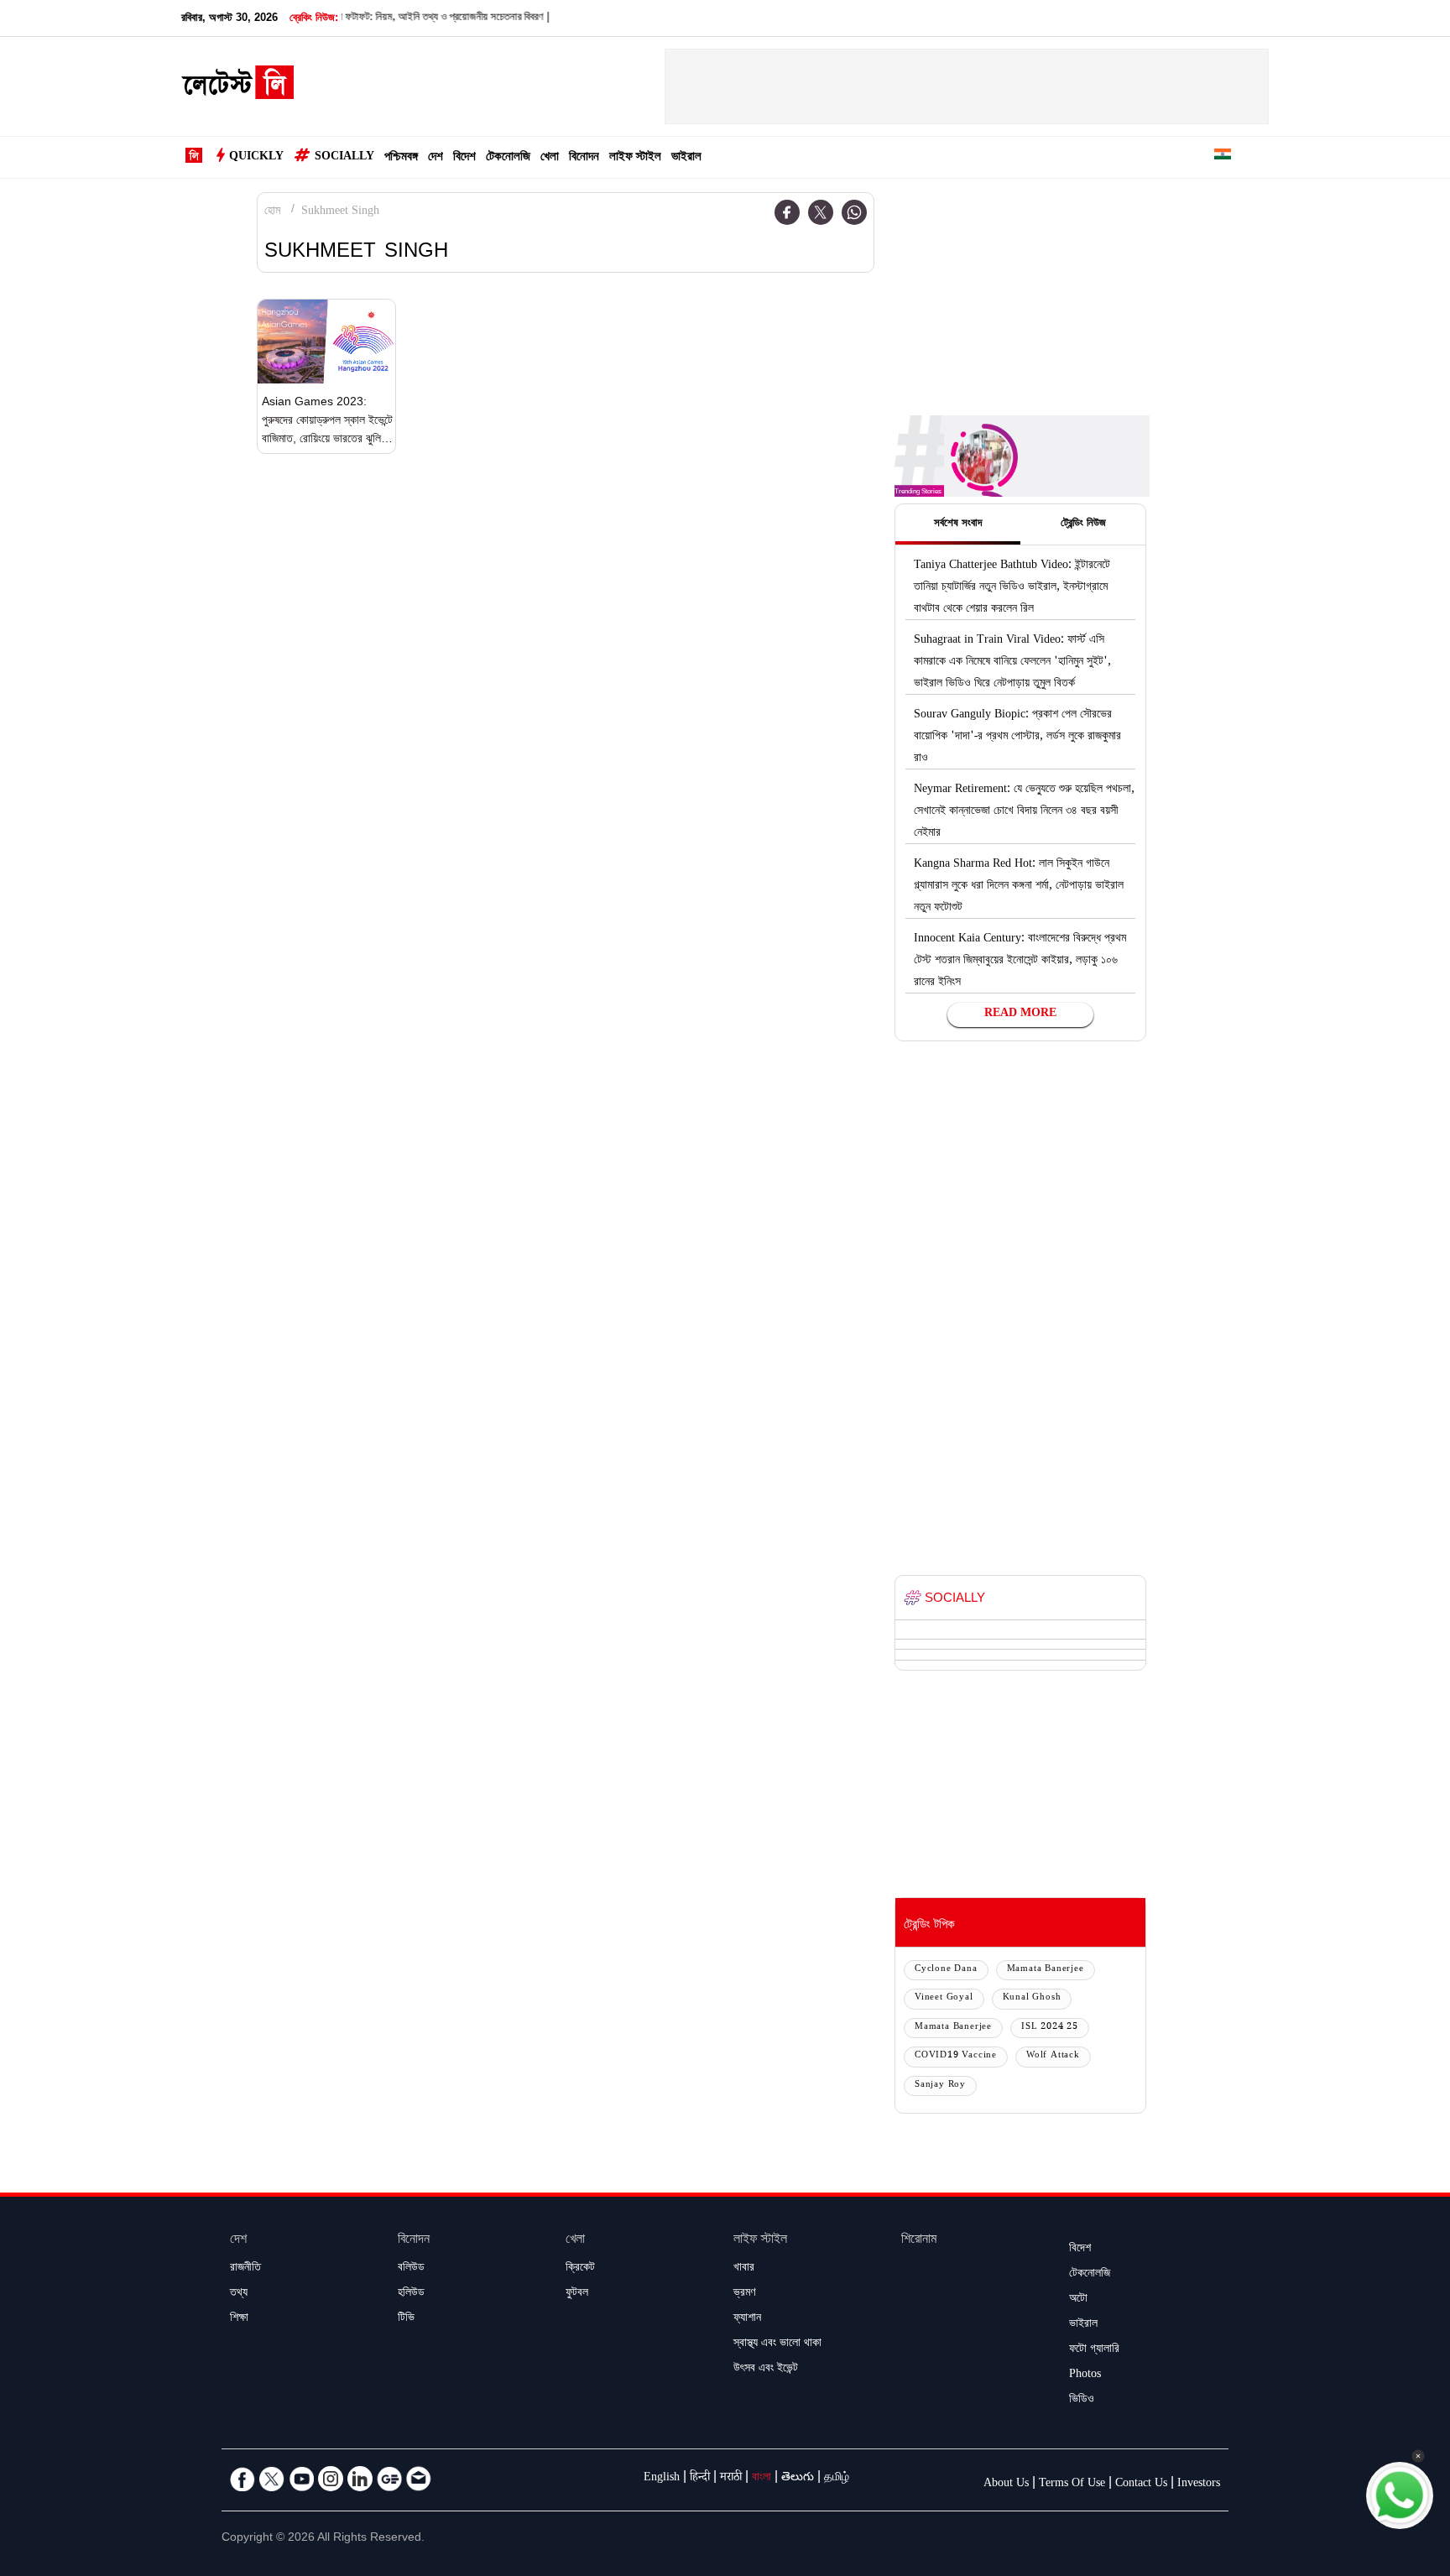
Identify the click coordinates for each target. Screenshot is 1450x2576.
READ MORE (1020, 1014)
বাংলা (762, 2479)
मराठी (731, 2479)
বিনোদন (584, 158)
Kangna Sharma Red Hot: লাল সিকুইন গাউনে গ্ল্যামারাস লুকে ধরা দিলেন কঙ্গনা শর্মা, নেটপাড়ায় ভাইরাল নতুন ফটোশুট (1019, 887)
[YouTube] (301, 2479)
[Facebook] (787, 212)
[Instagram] (331, 2479)
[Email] (419, 2479)
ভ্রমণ (744, 2294)
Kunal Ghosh (1032, 1998)
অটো (1078, 2300)
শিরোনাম (919, 2241)
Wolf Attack (1053, 2056)
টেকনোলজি (508, 158)
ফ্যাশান (747, 2319)
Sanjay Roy (940, 2086)
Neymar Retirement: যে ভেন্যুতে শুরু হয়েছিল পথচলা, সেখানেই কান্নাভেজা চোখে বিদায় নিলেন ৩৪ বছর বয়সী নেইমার (1024, 812)
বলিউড (411, 2269)
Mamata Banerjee (1046, 1970)
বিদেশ (464, 158)
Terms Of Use (1072, 2485)
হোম (272, 212)
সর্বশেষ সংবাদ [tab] (958, 524)
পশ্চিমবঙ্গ (401, 158)
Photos (1085, 2375)
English (662, 2479)
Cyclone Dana (946, 1970)
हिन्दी (700, 2479)
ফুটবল (577, 2294)
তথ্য (239, 2294)
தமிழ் (837, 2479)
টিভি (406, 2319)
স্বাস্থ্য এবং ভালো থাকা (777, 2344)
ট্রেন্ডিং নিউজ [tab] (1083, 524)
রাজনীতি (245, 2269)
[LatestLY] (237, 87)
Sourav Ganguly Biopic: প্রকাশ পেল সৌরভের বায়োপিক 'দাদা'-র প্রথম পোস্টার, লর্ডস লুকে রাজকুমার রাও (1017, 738)
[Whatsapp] (854, 212)
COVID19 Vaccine (956, 2056)
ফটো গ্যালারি (1094, 2350)
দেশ (436, 158)
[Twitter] (821, 212)
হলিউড (411, 2294)
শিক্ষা (239, 2319)
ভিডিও (1082, 2401)
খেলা (550, 158)
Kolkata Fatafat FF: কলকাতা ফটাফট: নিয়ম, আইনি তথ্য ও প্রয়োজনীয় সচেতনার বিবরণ (347, 18)
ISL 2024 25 (1050, 2028)
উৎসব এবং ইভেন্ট (766, 2370)
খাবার (744, 2269)
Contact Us (1141, 2485)
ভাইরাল (686, 158)
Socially (344, 158)
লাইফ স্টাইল (635, 158)
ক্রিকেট (580, 2269)
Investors (1199, 2485)
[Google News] (389, 2479)
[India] (1223, 157)
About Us (1006, 2485)
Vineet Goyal (944, 1998)
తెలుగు (798, 2479)
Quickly (256, 158)
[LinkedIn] (360, 2479)
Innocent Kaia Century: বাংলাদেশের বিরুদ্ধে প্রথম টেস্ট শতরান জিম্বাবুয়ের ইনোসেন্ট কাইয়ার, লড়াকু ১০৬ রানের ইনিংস (1020, 962)
